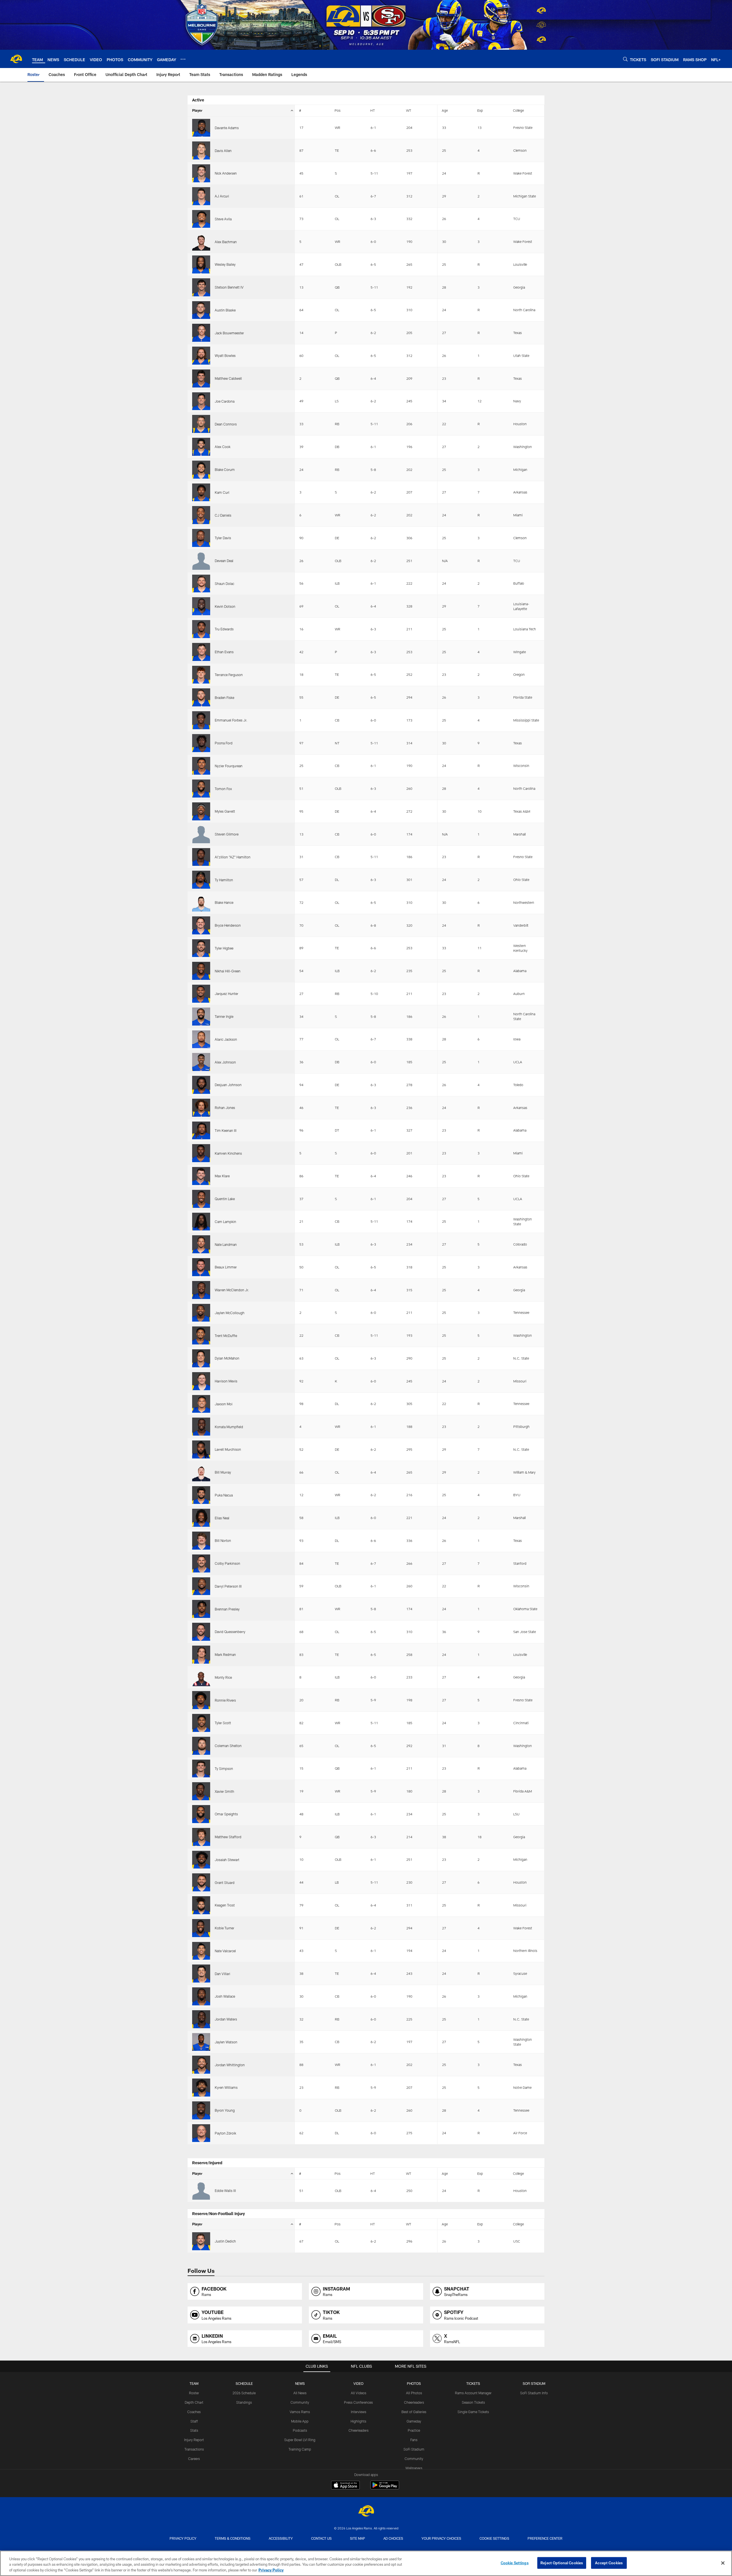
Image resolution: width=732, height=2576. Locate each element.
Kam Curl (222, 492)
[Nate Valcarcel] (201, 1951)
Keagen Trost (225, 1905)
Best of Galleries (414, 2412)
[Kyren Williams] (201, 2088)
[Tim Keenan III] (201, 1131)
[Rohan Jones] (201, 1108)
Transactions (194, 2449)
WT (409, 110)
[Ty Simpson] (201, 1769)
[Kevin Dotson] (201, 606)
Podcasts (300, 2430)
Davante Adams (227, 128)
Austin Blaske (225, 310)
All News (300, 2393)
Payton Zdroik (225, 2133)
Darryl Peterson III (228, 1586)
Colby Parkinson (227, 1563)
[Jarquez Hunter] (201, 994)
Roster (194, 2393)
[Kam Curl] (201, 492)
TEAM (194, 2383)
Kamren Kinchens (228, 1153)
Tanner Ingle (224, 1016)
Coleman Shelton (228, 1746)
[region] (366, 2563)
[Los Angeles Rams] (366, 2512)
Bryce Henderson (228, 925)
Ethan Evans (224, 652)
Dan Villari (222, 1974)
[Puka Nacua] (201, 1495)
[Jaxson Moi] (201, 1404)
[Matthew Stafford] (201, 1837)
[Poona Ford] (201, 743)
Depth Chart (194, 2402)
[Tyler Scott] (201, 1723)
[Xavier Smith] (201, 1791)
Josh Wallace (225, 1996)
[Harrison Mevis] (201, 1381)
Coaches (194, 2412)
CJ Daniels (223, 515)
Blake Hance (224, 902)
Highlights (358, 2421)
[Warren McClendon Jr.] (201, 1290)
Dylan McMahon (227, 1358)
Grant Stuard (225, 1882)
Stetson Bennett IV (229, 287)
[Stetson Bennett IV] (201, 287)
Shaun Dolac (224, 583)
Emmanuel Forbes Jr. (231, 720)
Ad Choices (393, 2538)
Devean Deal (224, 561)
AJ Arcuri (222, 196)
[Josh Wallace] (201, 1996)
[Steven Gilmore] (201, 834)
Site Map (358, 2538)
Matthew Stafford (228, 1837)
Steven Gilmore (227, 834)
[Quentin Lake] (201, 1199)
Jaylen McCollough (230, 1313)
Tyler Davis (223, 538)
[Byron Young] (201, 2110)
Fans (414, 2440)
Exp (480, 110)
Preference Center (545, 2538)
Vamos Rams (300, 2412)
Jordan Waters (226, 2019)
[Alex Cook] (201, 447)
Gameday (414, 2421)
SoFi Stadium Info (534, 2393)
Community (300, 2402)
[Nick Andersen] (201, 173)
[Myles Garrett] (201, 811)
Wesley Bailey (225, 264)
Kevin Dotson (225, 606)
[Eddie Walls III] (201, 2191)
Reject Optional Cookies (562, 2563)
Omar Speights (226, 1814)
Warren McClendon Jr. (232, 1290)
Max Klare (222, 1176)
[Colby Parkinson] (201, 1563)
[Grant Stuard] (201, 1882)
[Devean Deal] (201, 561)
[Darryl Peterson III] (201, 1586)
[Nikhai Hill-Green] (201, 971)
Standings (244, 2402)
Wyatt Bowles (225, 355)
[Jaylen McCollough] (201, 1313)
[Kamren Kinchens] (201, 1153)
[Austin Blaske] (201, 310)
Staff (194, 2421)
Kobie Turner (224, 1928)
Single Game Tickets (473, 2412)
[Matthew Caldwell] (201, 378)
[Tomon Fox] (201, 789)
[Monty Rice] (201, 1677)
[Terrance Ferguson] (201, 675)
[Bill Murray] (201, 1472)
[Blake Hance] (201, 903)
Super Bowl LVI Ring (300, 2440)
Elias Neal (222, 1518)
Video (358, 2383)
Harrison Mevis (226, 1381)
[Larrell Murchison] (201, 1449)
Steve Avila (223, 219)
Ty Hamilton (224, 880)
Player (197, 110)
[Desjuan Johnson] (201, 1085)
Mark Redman (225, 1654)
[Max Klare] (201, 1176)
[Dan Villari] (201, 1974)
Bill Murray (223, 1472)
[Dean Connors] (201, 424)
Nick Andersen (226, 173)
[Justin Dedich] (201, 2241)
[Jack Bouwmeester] (201, 333)
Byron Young (225, 2110)
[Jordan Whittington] (201, 2065)
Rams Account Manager (473, 2393)
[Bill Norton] (201, 1541)
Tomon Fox (223, 789)
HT (373, 110)
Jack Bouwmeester (229, 333)
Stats (194, 2430)
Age (445, 110)
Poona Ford (224, 743)
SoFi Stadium (414, 2449)
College (518, 110)
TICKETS (473, 2383)
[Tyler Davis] (201, 538)
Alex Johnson (225, 1062)
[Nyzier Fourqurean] (201, 766)
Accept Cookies (609, 2563)
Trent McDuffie (226, 1336)
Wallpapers (414, 2468)
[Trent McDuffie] (201, 1335)
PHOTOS (414, 2383)
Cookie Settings (494, 2538)
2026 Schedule (244, 2393)
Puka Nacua (224, 1495)
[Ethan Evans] (201, 652)
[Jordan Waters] (201, 2019)
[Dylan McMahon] (201, 1358)
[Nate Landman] (201, 1244)
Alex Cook (223, 447)
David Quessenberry (230, 1632)
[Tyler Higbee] (201, 948)
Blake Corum (225, 469)
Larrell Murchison (228, 1449)
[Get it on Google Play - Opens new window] (385, 2488)
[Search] (625, 59)
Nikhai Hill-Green (228, 971)
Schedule (244, 2383)
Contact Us (321, 2538)
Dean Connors (226, 424)
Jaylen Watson (226, 2042)
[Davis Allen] (201, 150)
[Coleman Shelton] (201, 1746)
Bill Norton (223, 1540)
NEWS (300, 2383)
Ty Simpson (224, 1768)
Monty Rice (223, 1677)
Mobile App (300, 2421)
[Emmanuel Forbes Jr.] (201, 720)
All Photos (414, 2393)
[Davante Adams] (201, 128)
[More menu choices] (183, 59)
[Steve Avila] (201, 219)
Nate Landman (226, 1244)
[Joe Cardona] (201, 401)
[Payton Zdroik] (201, 2133)
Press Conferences (358, 2402)
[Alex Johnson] (201, 1062)
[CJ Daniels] (201, 515)
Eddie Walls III (225, 2191)
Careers (194, 2459)
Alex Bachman (226, 242)
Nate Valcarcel (225, 1951)
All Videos (359, 2393)
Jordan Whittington (230, 2065)
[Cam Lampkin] (201, 1222)
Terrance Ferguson (229, 675)
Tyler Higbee (224, 948)
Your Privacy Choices (441, 2538)
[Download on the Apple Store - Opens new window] (345, 2486)
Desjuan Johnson (228, 1085)
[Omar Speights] (201, 1814)
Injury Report (194, 2440)
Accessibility (281, 2538)
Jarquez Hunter (226, 994)
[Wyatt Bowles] (201, 356)
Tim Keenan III (226, 1130)
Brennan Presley (227, 1609)
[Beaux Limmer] (201, 1267)
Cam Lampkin (225, 1222)
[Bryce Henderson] (201, 925)
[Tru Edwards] (201, 629)
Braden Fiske (224, 698)
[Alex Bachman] (201, 242)
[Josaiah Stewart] (201, 1860)
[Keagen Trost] (201, 1905)
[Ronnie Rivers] (201, 1700)
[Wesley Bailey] (201, 264)
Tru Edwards (224, 629)
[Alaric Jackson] (201, 1039)
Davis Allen (223, 151)
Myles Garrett (225, 811)
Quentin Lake (225, 1199)
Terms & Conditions (233, 2538)
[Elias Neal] (201, 1518)
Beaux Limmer (226, 1267)
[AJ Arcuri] (201, 196)
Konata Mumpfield (229, 1427)
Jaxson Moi (224, 1404)
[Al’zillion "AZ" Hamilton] (201, 857)
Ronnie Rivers (225, 1700)
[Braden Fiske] (201, 697)
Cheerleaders (359, 2430)
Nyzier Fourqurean (229, 766)
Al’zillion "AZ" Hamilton (233, 857)
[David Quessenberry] (201, 1632)
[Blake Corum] (201, 470)
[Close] (723, 2563)
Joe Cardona (225, 401)
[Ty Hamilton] (201, 880)
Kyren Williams (226, 2087)
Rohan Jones (225, 1108)
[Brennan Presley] (201, 1609)
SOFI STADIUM (534, 2383)
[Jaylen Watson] (201, 2042)
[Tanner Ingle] (201, 1017)
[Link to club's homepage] (16, 59)
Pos (338, 110)
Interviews (359, 2412)
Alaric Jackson (226, 1039)
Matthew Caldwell (228, 378)
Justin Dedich (225, 2241)
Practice (414, 2430)
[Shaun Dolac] (201, 584)
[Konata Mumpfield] (201, 1427)
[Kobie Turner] (201, 1928)
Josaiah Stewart (227, 1860)
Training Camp (300, 2449)
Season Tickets (473, 2402)
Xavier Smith (224, 1791)
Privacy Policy (183, 2538)
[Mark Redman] (201, 1655)
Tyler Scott (223, 1723)
